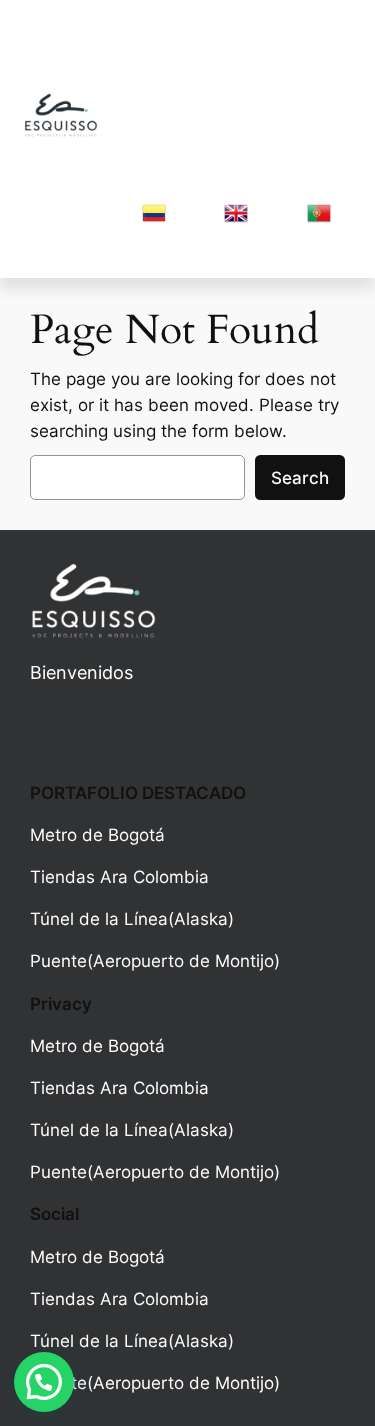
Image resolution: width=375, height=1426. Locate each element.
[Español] (154, 219)
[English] (236, 219)
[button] (44, 1382)
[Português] (319, 219)
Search (300, 478)
